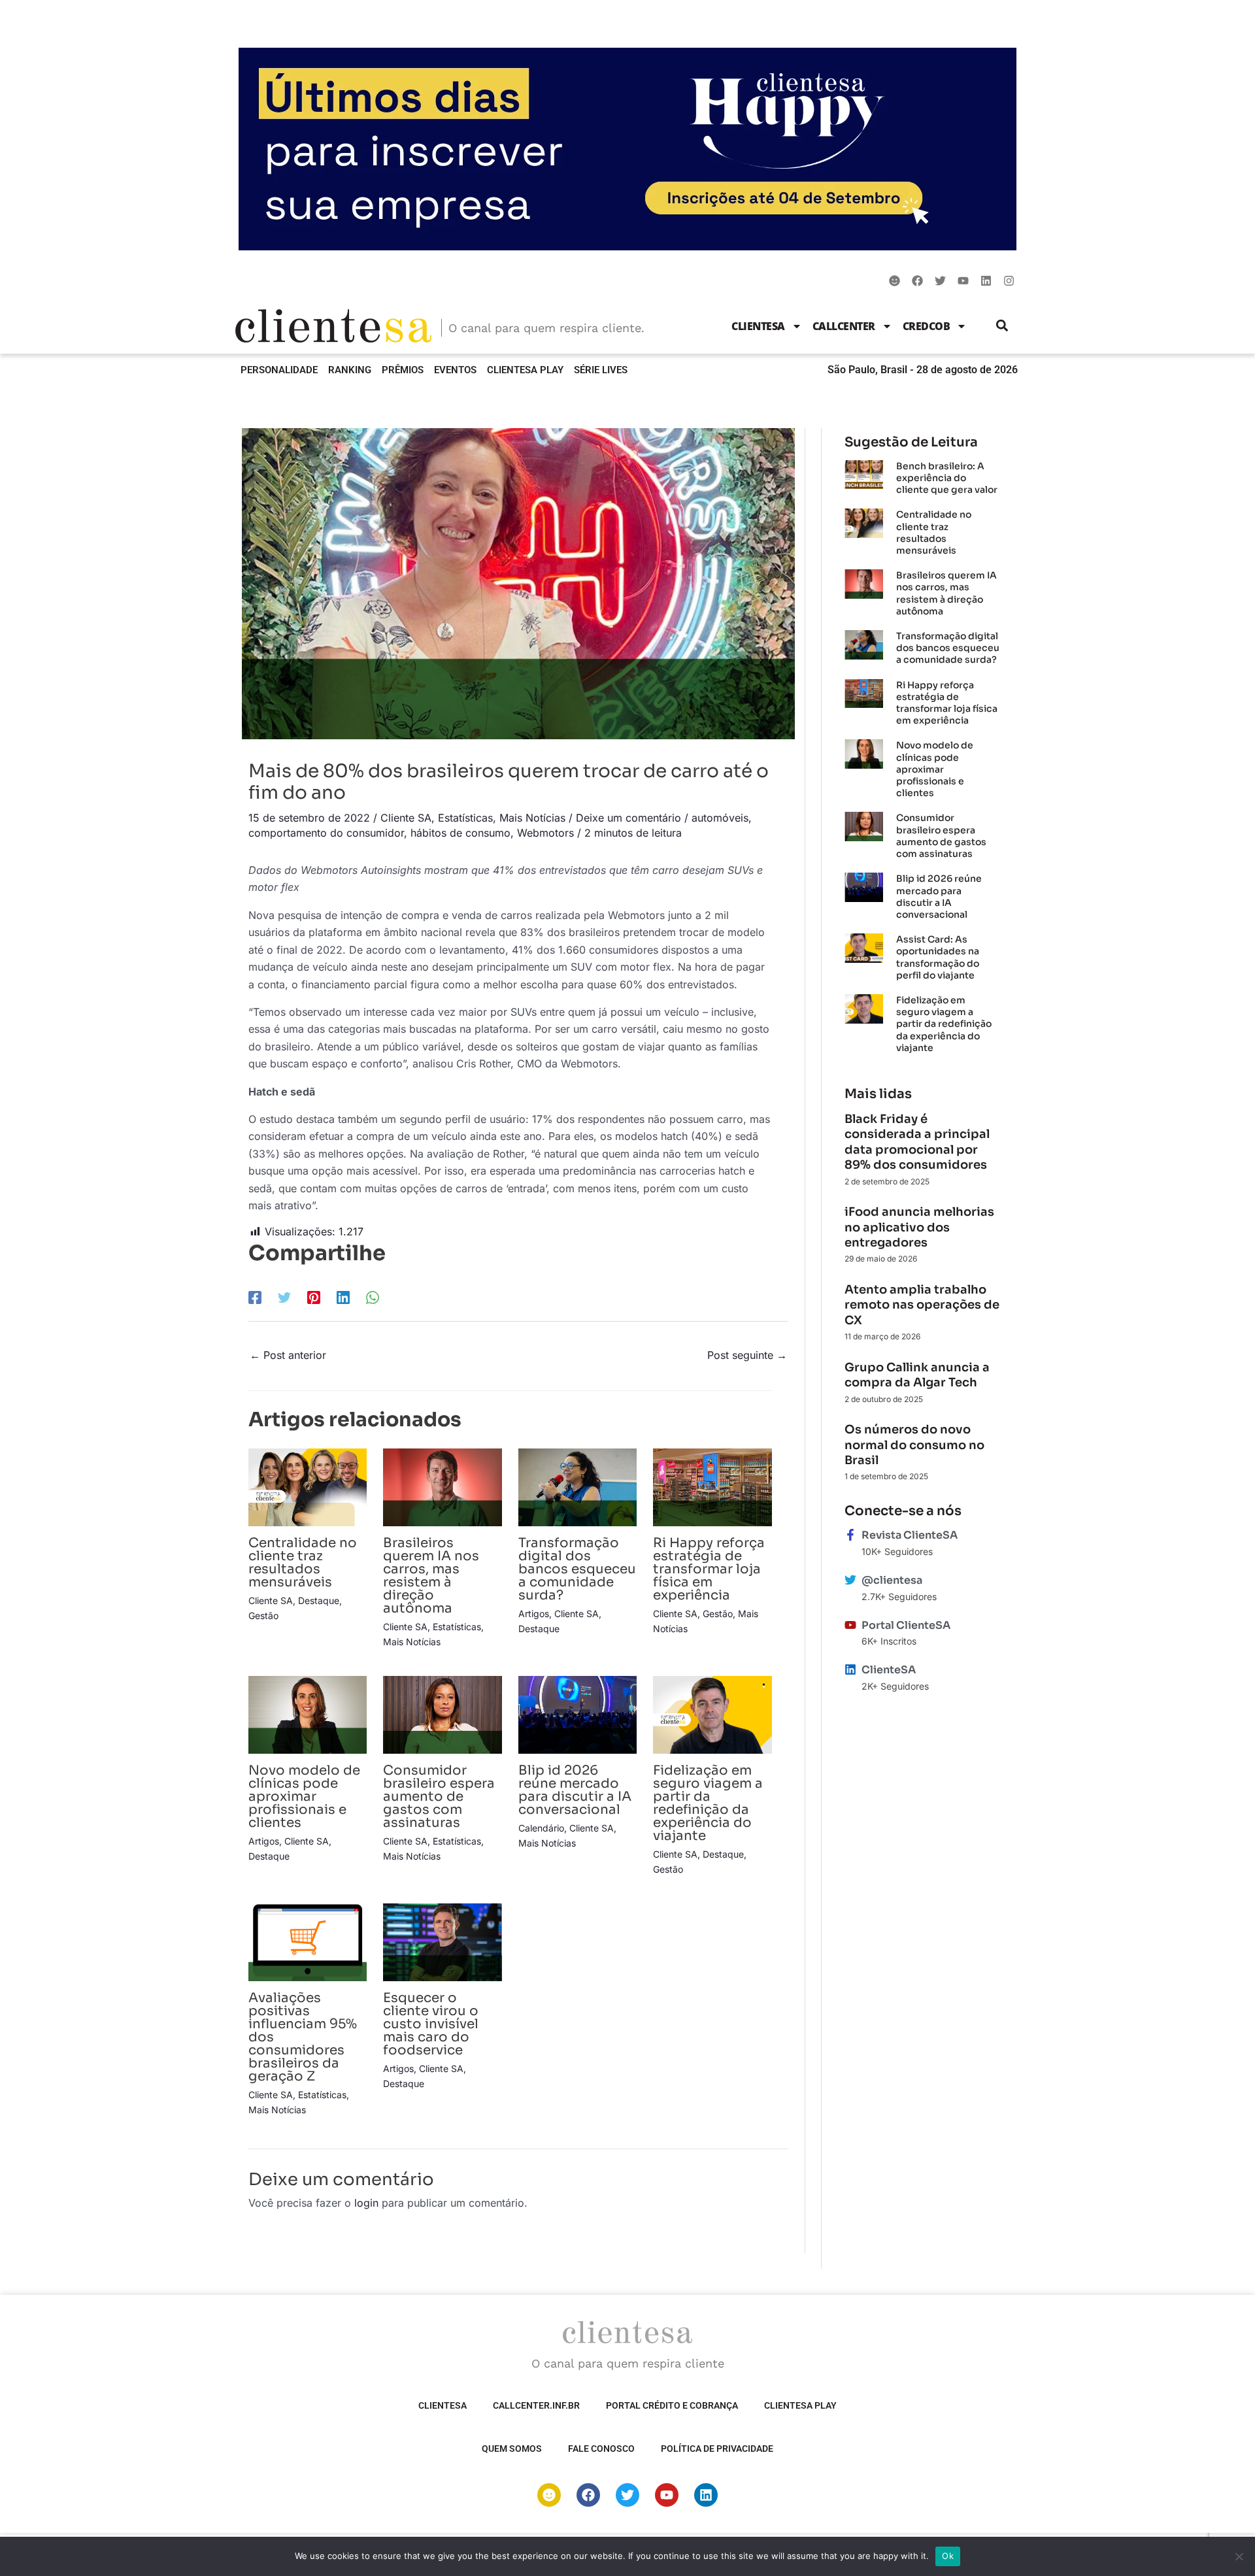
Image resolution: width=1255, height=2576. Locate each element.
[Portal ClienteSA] (850, 1625)
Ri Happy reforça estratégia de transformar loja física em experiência (709, 1569)
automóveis (720, 818)
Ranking (350, 370)
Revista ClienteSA (910, 1535)
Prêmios (403, 370)
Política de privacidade (717, 2449)
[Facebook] (255, 1297)
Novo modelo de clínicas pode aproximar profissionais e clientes (304, 1797)
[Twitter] (284, 1297)
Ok (948, 2556)
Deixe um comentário (628, 818)
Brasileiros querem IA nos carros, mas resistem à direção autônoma (431, 1576)
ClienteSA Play (525, 370)
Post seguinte (747, 1355)
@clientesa (892, 1580)
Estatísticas (465, 818)
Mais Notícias (532, 818)
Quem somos (512, 2449)
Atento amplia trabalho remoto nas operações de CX (922, 1305)
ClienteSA (758, 326)
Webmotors (545, 833)
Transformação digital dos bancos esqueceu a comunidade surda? (577, 1569)
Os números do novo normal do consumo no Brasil (914, 1445)
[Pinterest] (314, 1297)
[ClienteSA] (850, 1669)
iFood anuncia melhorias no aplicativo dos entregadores (919, 1227)
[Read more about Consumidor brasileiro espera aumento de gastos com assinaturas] (442, 1714)
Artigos (534, 1614)
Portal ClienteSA (906, 1625)
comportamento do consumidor (326, 833)
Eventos (455, 370)
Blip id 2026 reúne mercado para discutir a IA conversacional (575, 1790)
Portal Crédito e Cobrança (672, 2405)
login (366, 2203)
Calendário (541, 1828)
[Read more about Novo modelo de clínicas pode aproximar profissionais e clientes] (308, 1714)
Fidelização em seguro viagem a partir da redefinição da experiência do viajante (708, 1803)
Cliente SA (406, 818)
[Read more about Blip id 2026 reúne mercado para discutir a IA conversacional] (577, 1714)
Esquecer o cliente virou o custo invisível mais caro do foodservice (431, 2024)
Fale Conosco (601, 2449)
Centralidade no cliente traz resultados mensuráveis (303, 1563)
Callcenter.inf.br (536, 2405)
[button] (1002, 326)
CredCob (927, 326)
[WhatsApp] (373, 1297)
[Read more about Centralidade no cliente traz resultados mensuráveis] (308, 1486)
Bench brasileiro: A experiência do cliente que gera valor (947, 478)
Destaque (319, 1600)
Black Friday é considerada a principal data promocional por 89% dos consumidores (917, 1142)
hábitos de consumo (460, 833)
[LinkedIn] (343, 1297)
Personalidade (279, 370)
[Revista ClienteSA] (850, 1535)
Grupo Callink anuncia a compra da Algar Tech (917, 1375)
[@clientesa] (850, 1580)
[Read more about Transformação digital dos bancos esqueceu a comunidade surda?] (577, 1486)
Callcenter (844, 326)
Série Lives (601, 370)
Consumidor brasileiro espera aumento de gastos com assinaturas (439, 1797)
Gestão (263, 1615)
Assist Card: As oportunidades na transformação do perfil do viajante (938, 957)
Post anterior (288, 1355)
